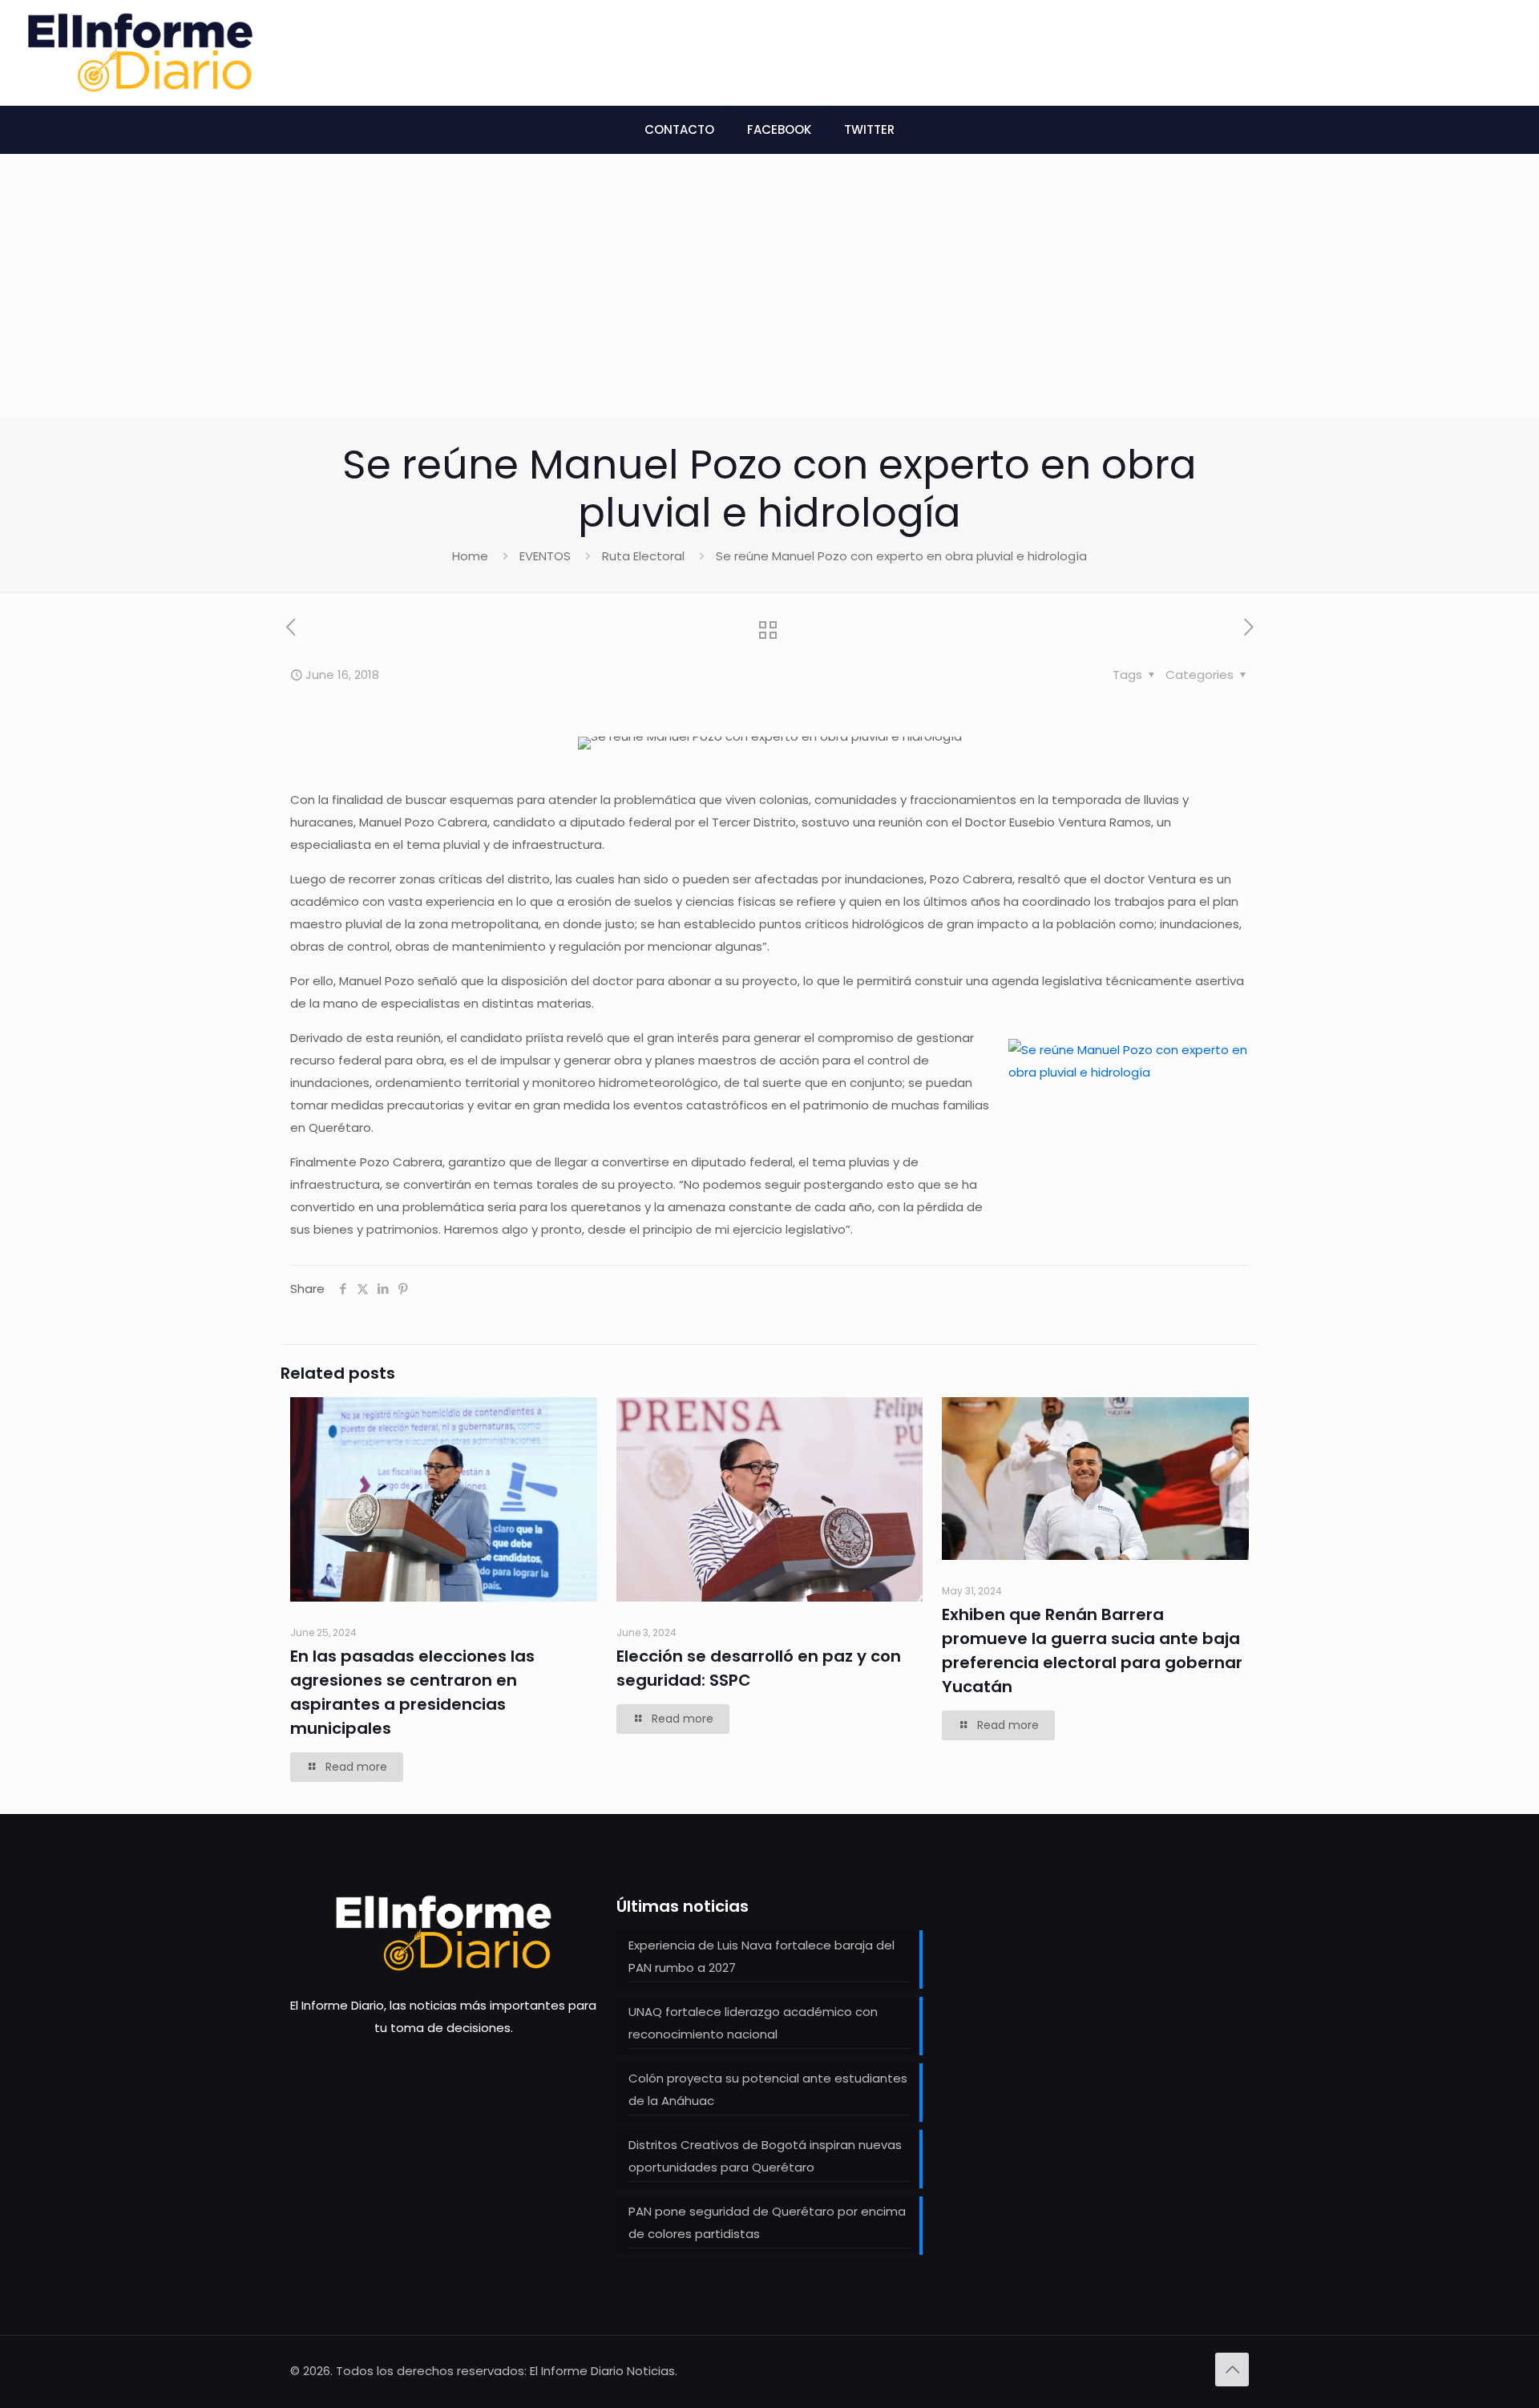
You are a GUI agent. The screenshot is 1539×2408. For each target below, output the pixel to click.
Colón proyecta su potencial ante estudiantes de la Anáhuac (768, 2089)
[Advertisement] (769, 297)
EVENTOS (545, 556)
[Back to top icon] (1232, 2370)
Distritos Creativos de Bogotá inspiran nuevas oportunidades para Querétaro (765, 2156)
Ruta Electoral (643, 556)
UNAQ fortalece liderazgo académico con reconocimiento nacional (753, 2023)
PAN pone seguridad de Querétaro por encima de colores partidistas (767, 2222)
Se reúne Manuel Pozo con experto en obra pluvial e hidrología (901, 556)
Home (470, 556)
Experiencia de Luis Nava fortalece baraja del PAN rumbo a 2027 (761, 1956)
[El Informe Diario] (140, 53)
